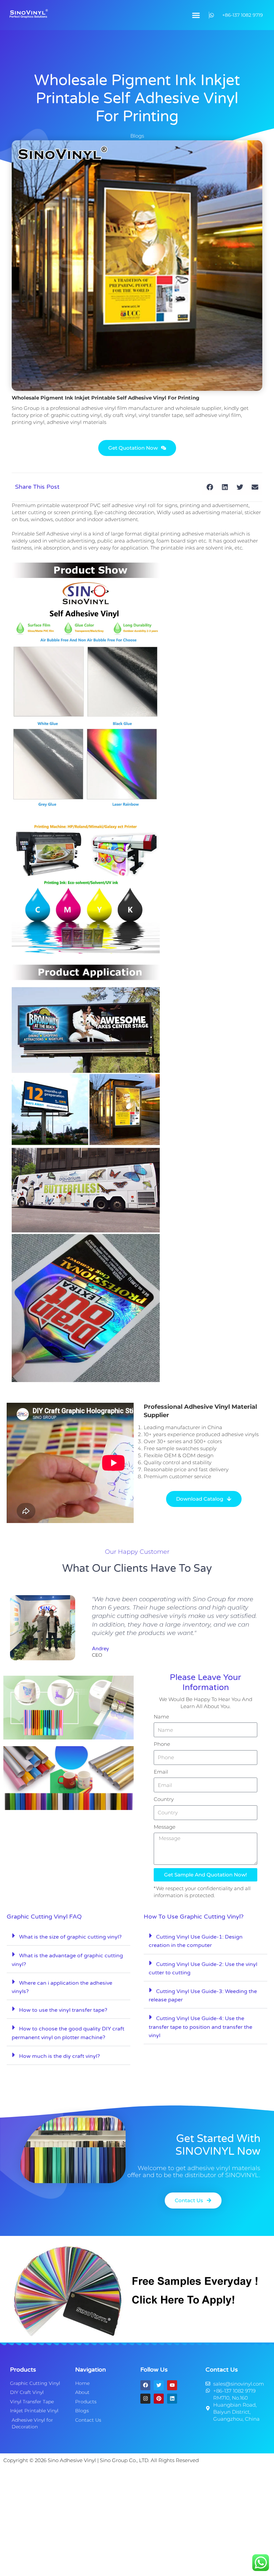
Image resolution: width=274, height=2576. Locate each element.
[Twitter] (159, 2385)
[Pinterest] (159, 2399)
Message (165, 1827)
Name (161, 1717)
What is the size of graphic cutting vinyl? (70, 1937)
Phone (162, 1744)
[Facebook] (145, 2385)
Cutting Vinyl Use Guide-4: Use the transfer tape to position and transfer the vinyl (200, 2027)
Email (161, 1772)
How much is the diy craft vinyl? (59, 2056)
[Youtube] (172, 2385)
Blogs (137, 136)
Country (164, 1799)
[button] (196, 15)
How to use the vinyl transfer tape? (63, 2010)
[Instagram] (145, 2399)
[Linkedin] (172, 2399)
